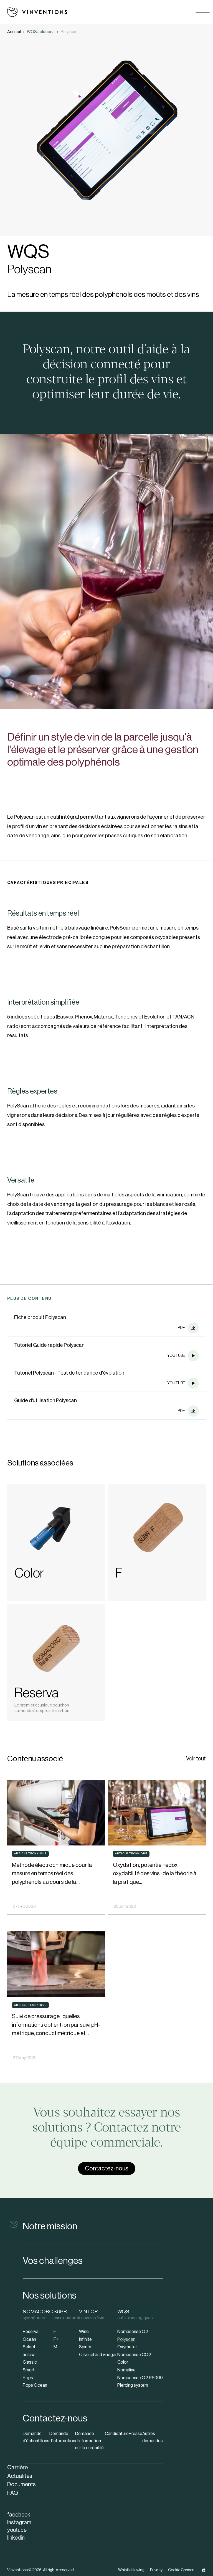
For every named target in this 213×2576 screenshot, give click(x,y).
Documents (21, 2484)
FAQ (13, 2493)
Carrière (17, 2467)
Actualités (20, 2476)
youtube (17, 2530)
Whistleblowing (131, 2570)
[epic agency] (204, 2570)
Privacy (156, 2570)
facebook (19, 2515)
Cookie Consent (182, 2570)
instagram (19, 2523)
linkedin (16, 2538)
